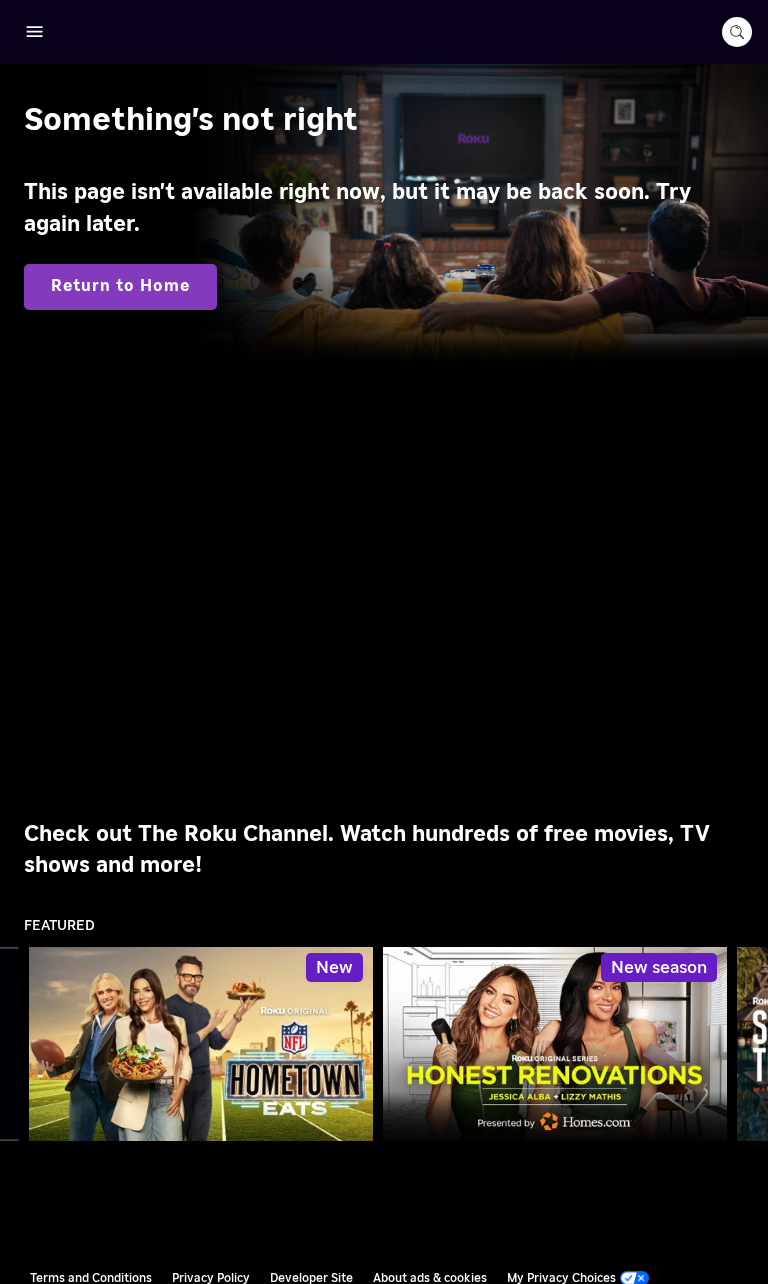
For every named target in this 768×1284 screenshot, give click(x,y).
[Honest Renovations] (555, 1044)
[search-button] (737, 32)
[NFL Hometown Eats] (201, 1044)
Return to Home (120, 286)
